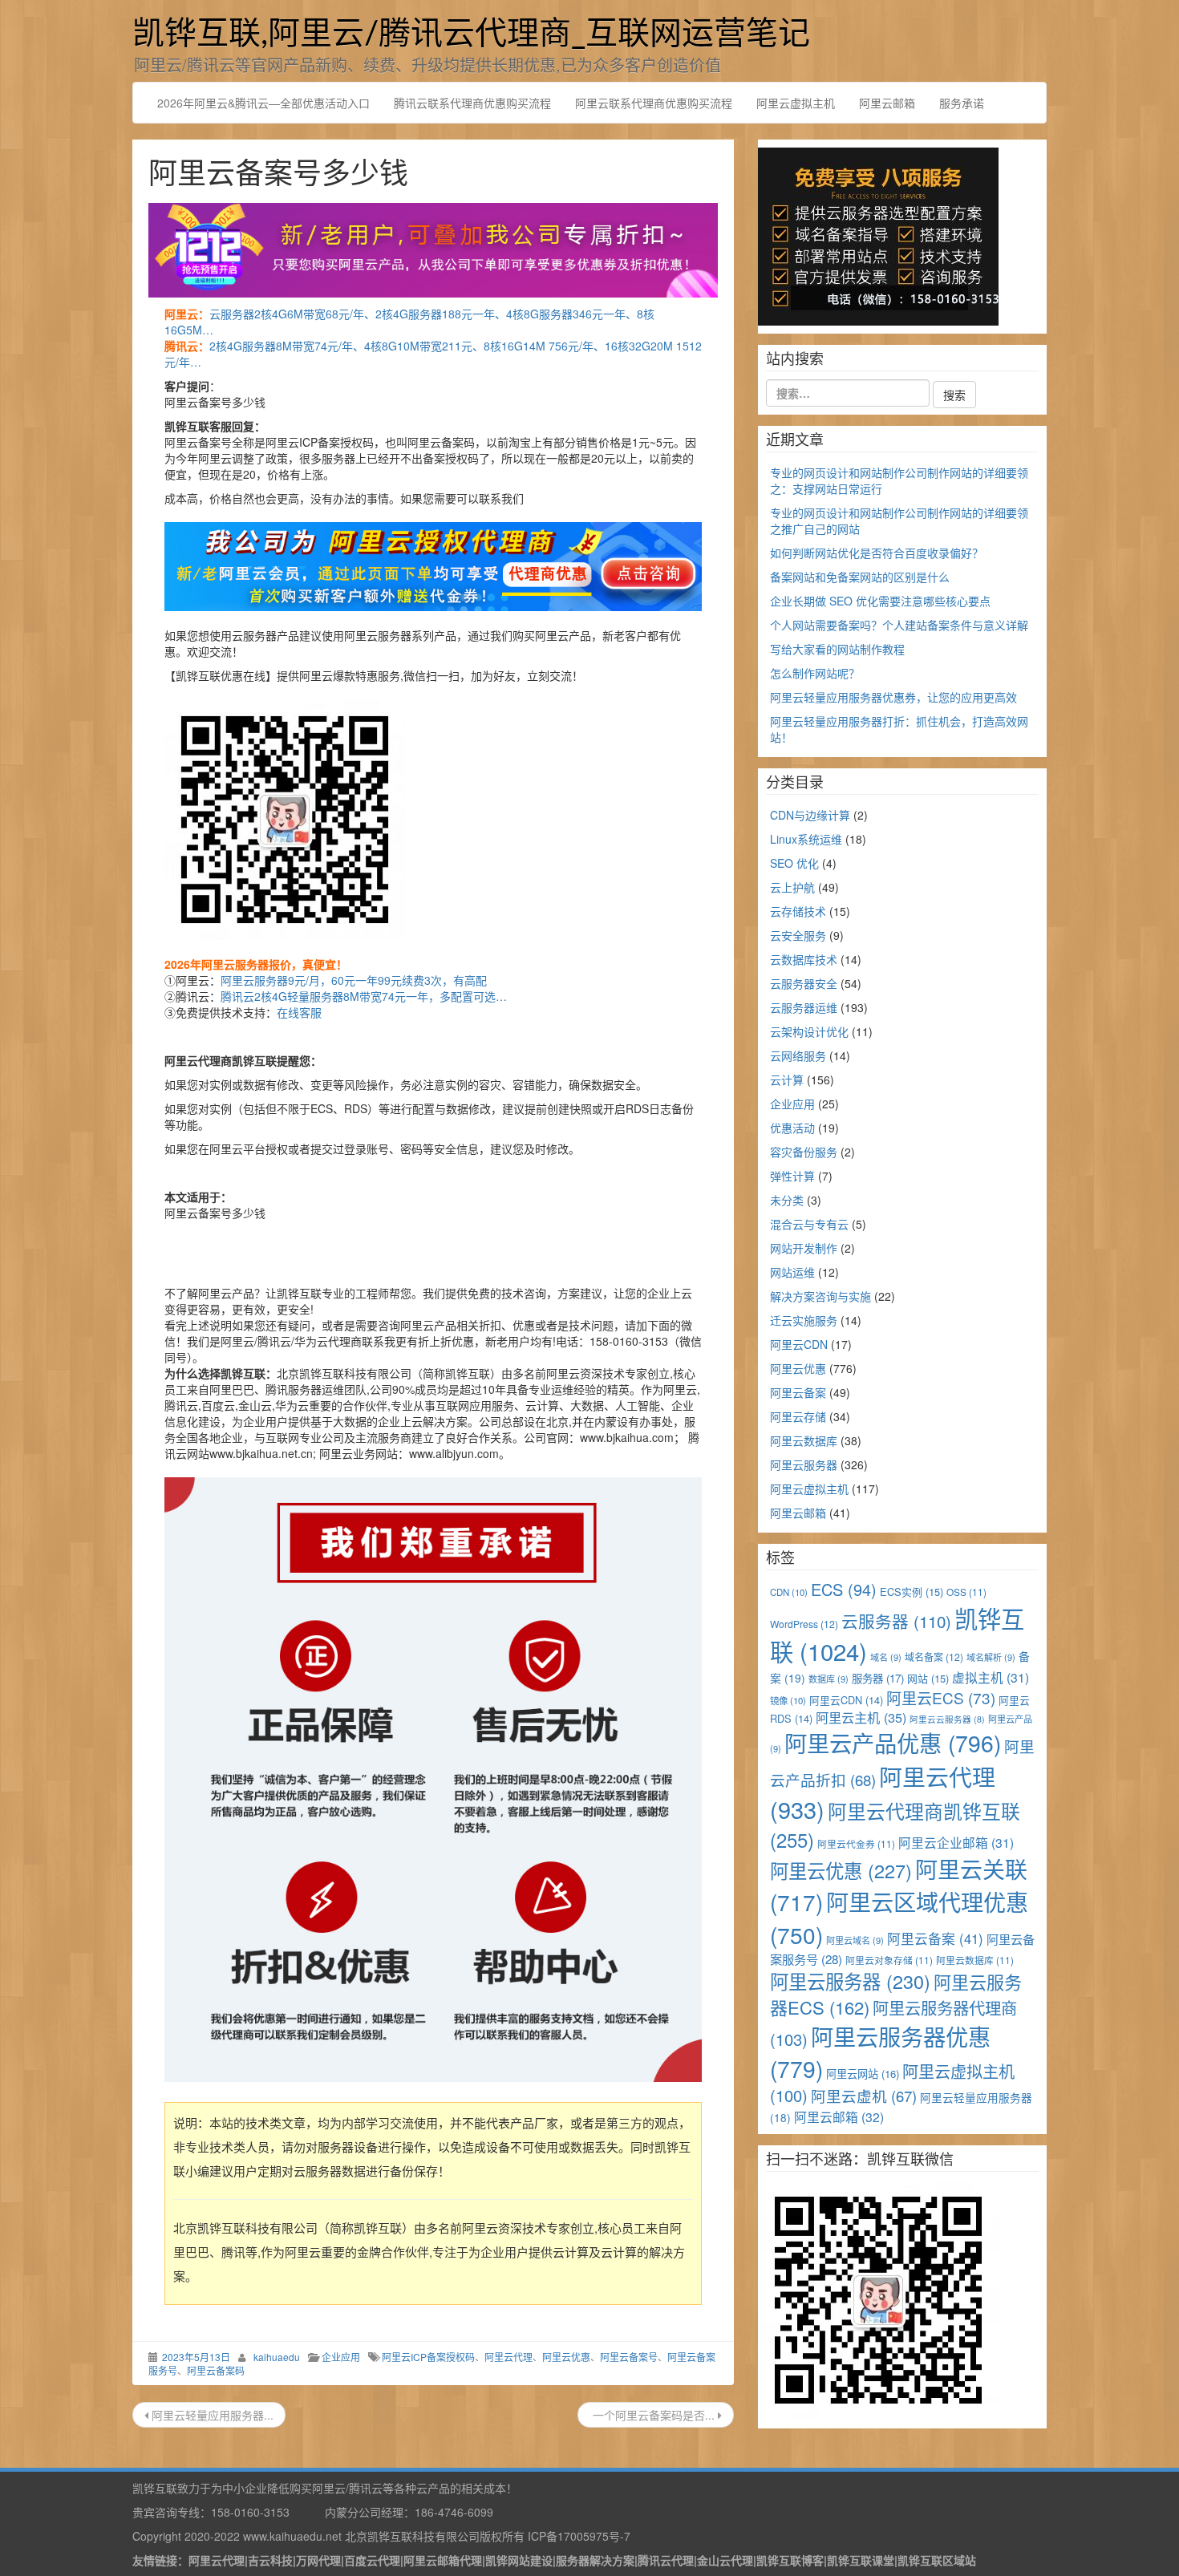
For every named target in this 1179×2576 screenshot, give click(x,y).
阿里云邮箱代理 (443, 2560)
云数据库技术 (804, 959)
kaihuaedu (277, 2357)
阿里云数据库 (804, 1440)
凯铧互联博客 (790, 2560)
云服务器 (896, 1621)
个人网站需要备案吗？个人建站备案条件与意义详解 (899, 625)
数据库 (829, 1679)
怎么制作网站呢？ (815, 673)
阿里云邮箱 (887, 103)
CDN (789, 1592)
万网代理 (318, 2560)
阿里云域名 (855, 1940)
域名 (886, 1657)
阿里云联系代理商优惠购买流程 (654, 103)
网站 (928, 1678)
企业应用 (341, 2357)
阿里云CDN (799, 1344)
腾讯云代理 (666, 2560)
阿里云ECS (941, 1697)
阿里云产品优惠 (893, 1742)
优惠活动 (792, 1128)
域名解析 (991, 1657)
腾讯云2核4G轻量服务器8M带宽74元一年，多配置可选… (364, 996)
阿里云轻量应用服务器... (211, 2415)
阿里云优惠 (566, 2357)
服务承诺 (962, 103)
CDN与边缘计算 (810, 815)
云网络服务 (798, 1055)
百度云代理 (372, 2560)
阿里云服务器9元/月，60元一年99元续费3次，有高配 (354, 980)
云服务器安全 (804, 983)
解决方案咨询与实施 (820, 1296)
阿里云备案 (798, 1392)
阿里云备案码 (216, 2370)
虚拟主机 (991, 1677)
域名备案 (934, 1657)
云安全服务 (798, 935)
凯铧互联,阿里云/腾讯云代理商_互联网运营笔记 (471, 34)
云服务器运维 (804, 1007)
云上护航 (792, 887)
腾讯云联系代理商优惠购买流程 (472, 103)
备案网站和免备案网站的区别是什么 (860, 577)
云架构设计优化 (809, 1031)
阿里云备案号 (629, 2357)
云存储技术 (798, 911)
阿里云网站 (863, 2074)
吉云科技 (270, 2560)
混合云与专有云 (809, 1224)
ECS (844, 1589)
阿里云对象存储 (889, 1960)
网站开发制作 (804, 1248)
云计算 (787, 1079)
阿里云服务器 (804, 1464)
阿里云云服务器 (947, 1719)
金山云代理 (725, 2560)
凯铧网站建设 (519, 2560)
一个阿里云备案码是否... (654, 2415)
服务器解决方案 (595, 2560)
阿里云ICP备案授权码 (428, 2357)
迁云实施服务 (804, 1320)
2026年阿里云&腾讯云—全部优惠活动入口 (263, 103)
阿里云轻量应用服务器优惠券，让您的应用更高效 (893, 697)
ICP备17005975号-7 (579, 2536)
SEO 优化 (794, 863)
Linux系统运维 (806, 839)
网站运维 (792, 1272)
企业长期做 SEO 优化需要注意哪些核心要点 (880, 601)
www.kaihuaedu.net (292, 2536)
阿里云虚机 (864, 2096)
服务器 (878, 1678)
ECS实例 (912, 1592)
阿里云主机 (861, 1717)
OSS (966, 1592)
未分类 (787, 1200)
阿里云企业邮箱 (956, 1842)
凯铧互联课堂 (861, 2560)
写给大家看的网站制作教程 (837, 649)
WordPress (804, 1624)
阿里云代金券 (856, 1843)
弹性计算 (792, 1176)
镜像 (788, 1700)
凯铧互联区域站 (937, 2560)
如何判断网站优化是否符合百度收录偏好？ (877, 553)
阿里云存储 (798, 1416)
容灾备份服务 (804, 1152)
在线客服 (299, 1012)
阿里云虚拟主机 (796, 103)
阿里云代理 (508, 2357)
